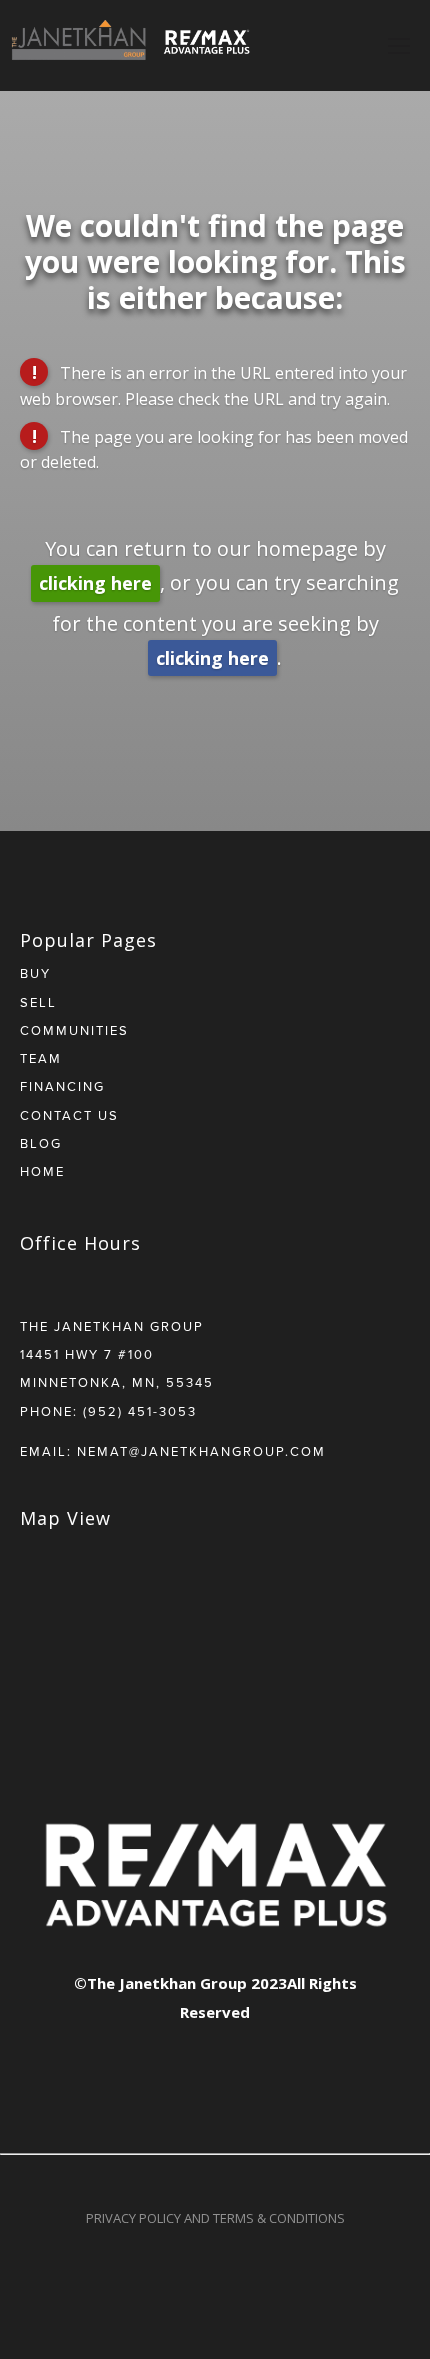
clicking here (95, 583)
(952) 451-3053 (140, 1411)
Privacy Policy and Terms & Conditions (215, 2218)
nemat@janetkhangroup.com (201, 1451)
